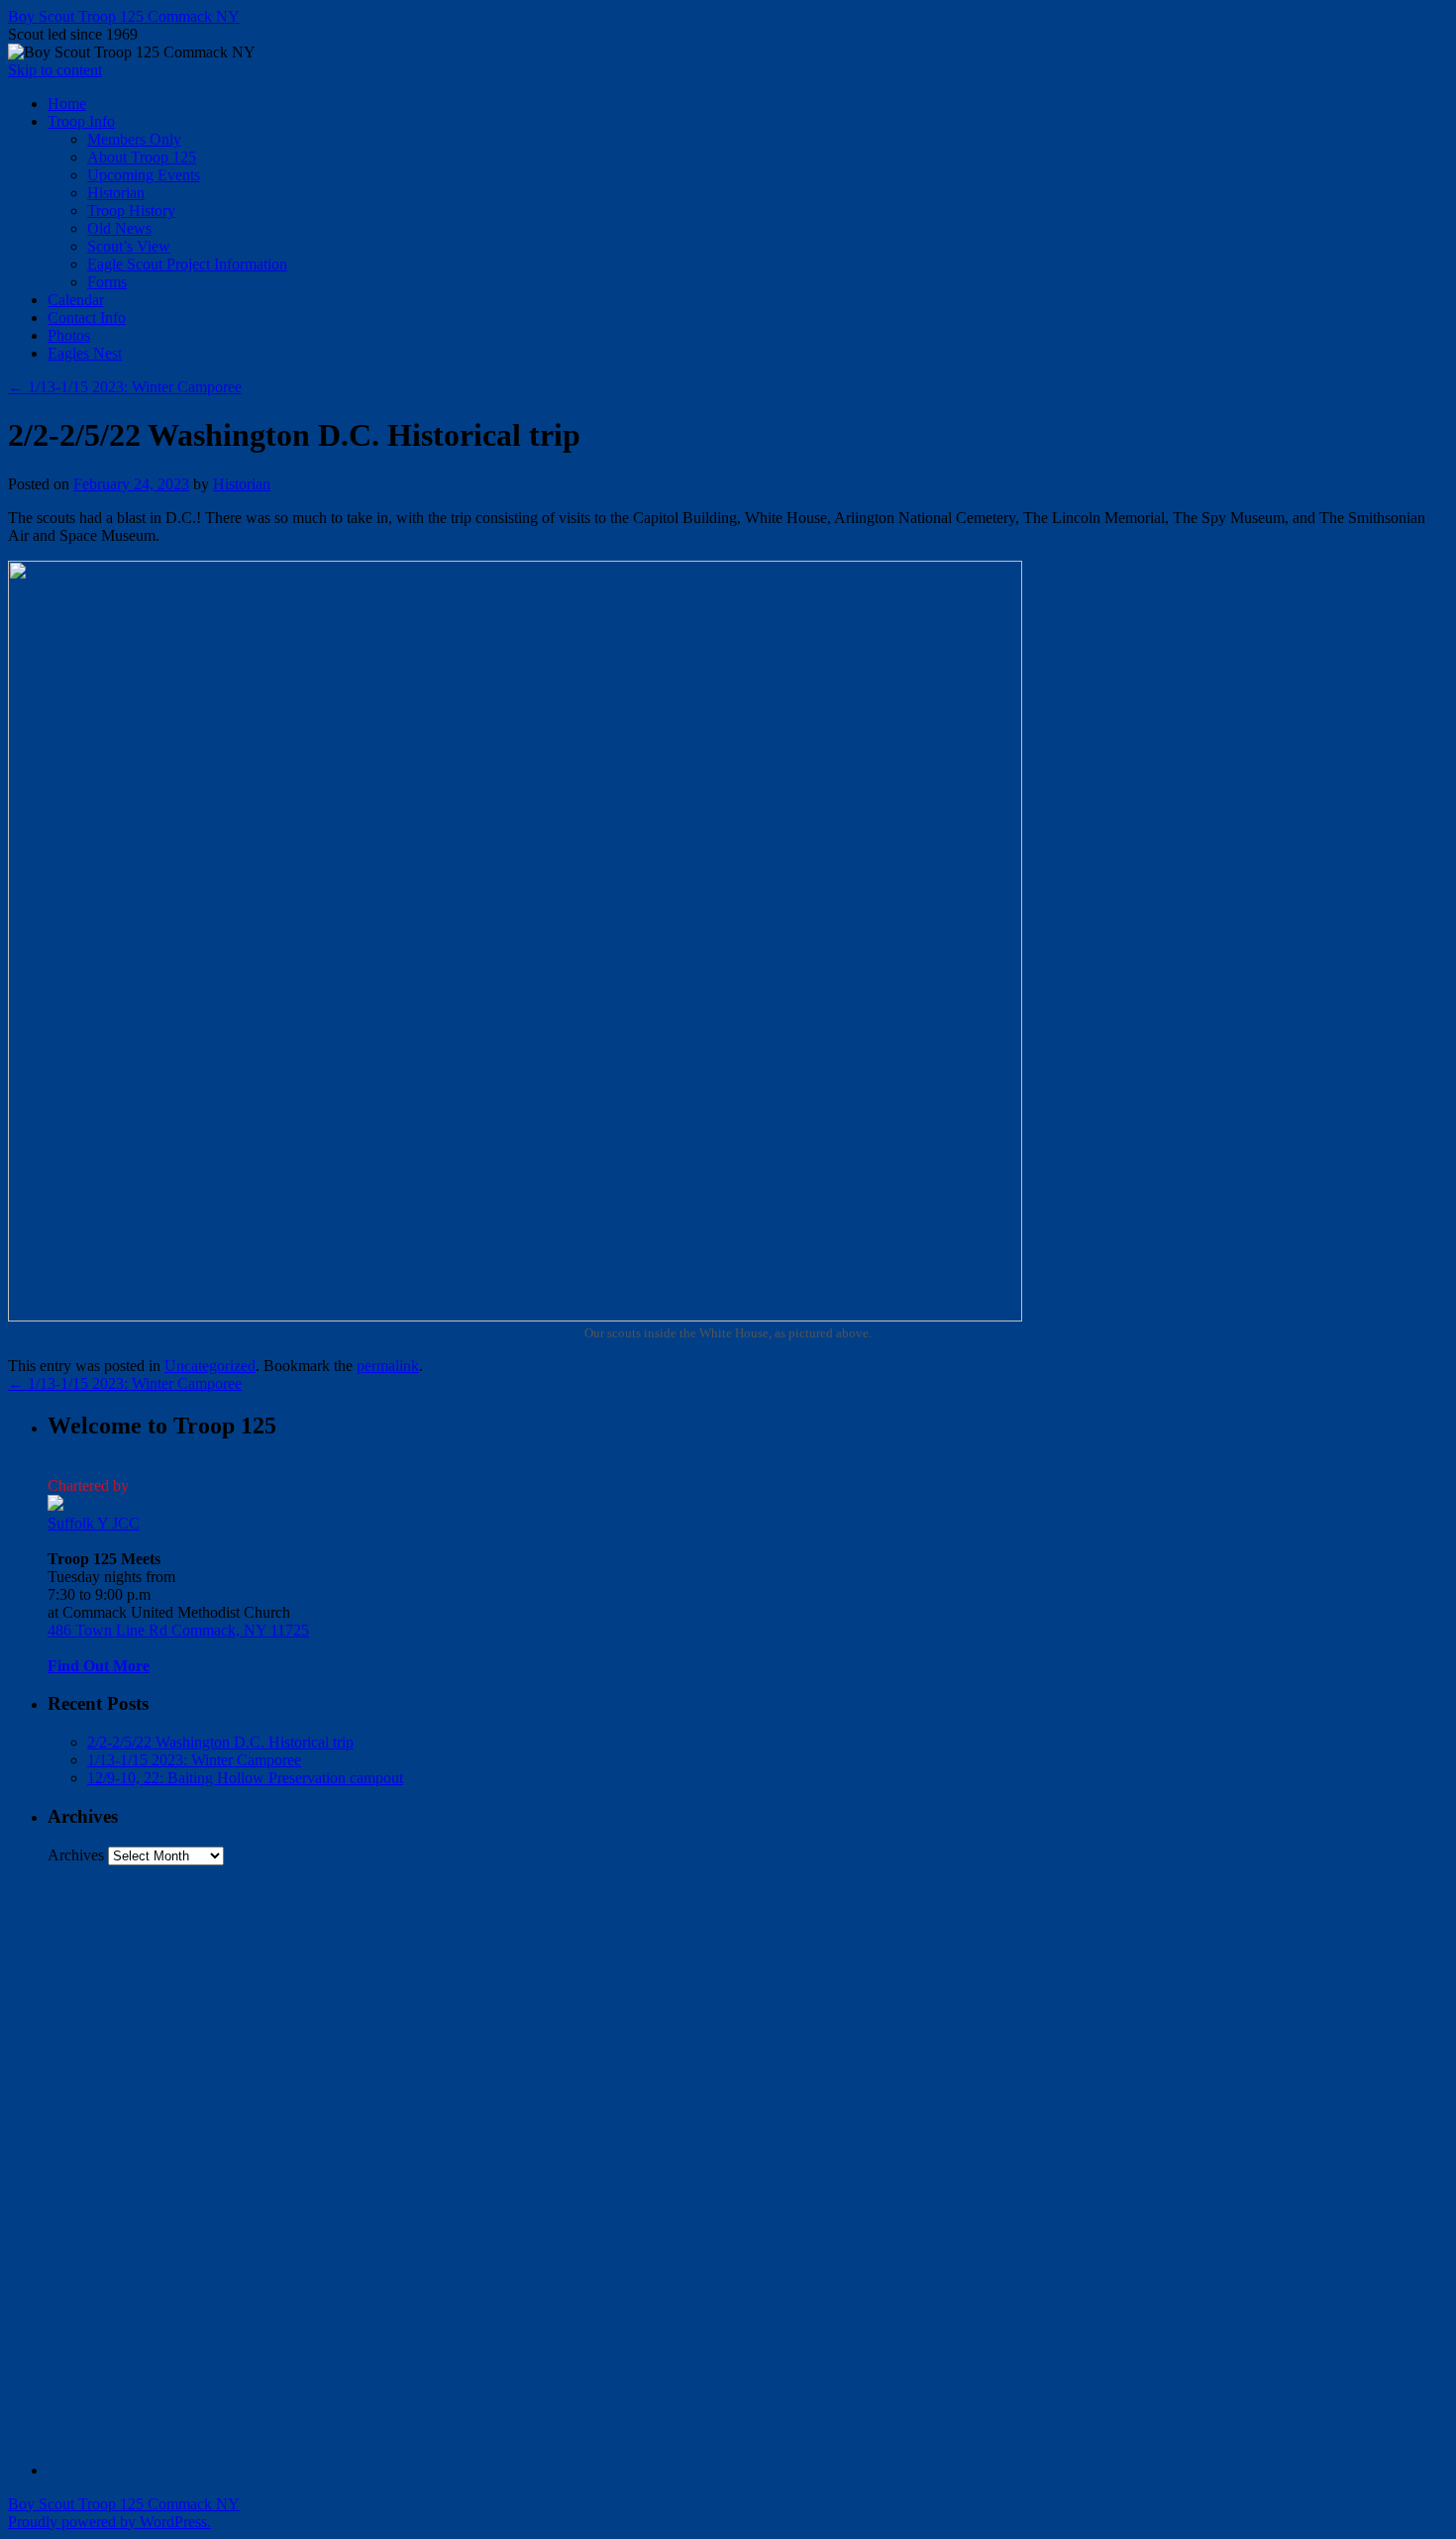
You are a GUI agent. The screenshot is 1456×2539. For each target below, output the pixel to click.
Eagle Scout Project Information (187, 264)
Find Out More (99, 1666)
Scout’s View (129, 246)
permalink (388, 1366)
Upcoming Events (144, 175)
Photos (69, 335)
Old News (119, 228)
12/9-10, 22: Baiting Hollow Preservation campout (245, 1778)
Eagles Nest (85, 353)
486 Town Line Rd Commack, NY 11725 (178, 1630)
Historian (116, 193)
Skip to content (55, 70)
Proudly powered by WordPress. (109, 2522)
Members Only (134, 139)
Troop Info (81, 121)
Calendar (76, 300)
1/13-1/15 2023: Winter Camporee (125, 387)
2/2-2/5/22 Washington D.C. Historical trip (220, 1742)
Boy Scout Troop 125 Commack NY (124, 16)
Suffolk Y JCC (94, 1523)
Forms (107, 282)
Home (67, 104)
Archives (76, 1855)
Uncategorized (210, 1366)
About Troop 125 (142, 157)
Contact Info (87, 317)
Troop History (131, 211)
